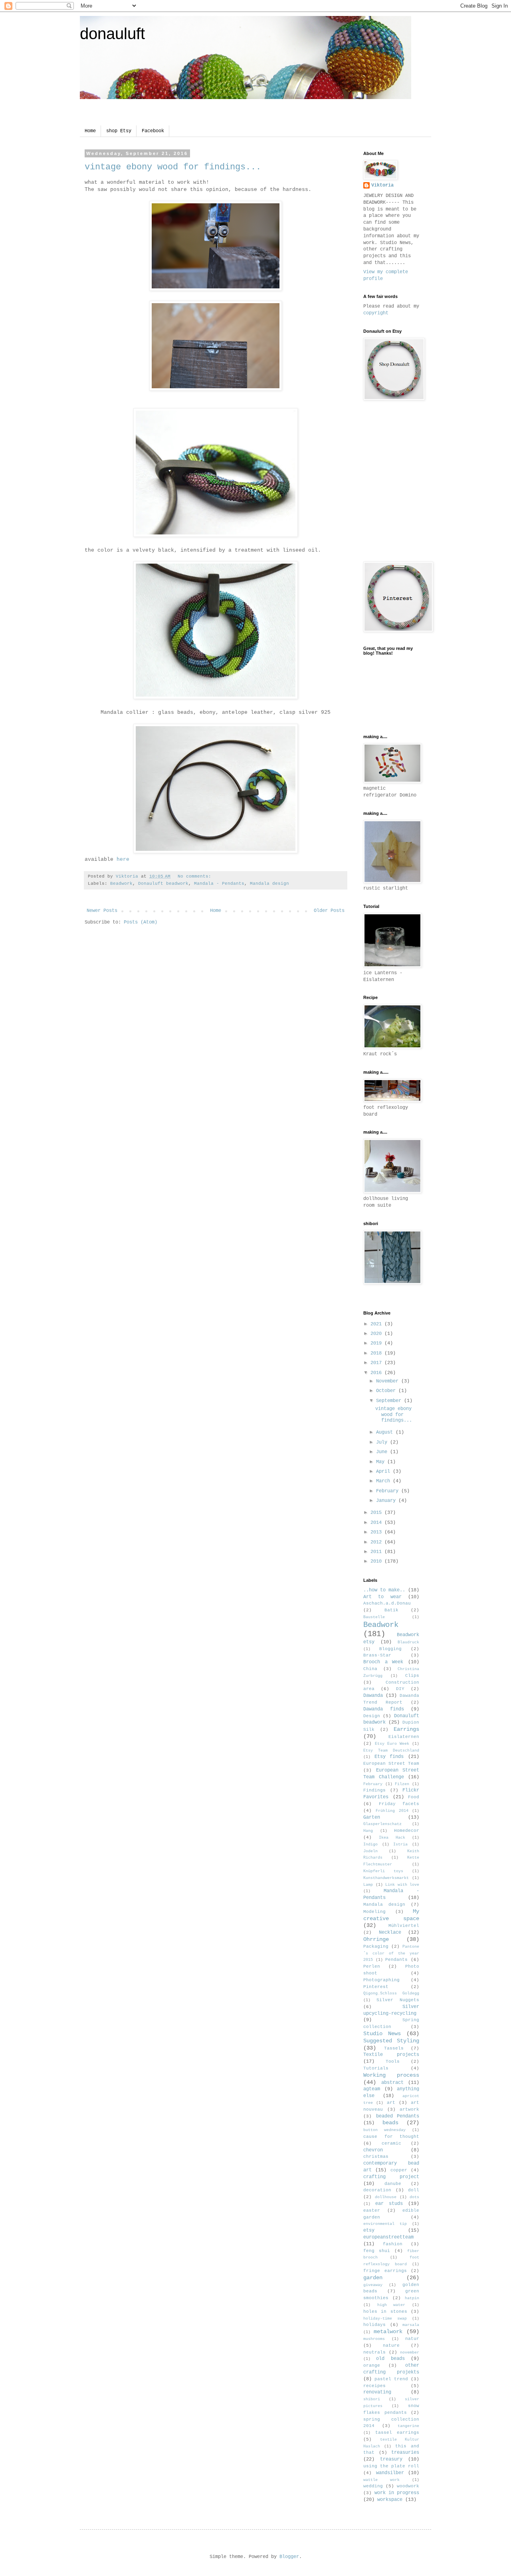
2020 (377, 1334)
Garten (372, 1817)
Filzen (402, 1784)
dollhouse (386, 2197)
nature (391, 2346)
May (382, 1462)
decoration (377, 2190)
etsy (369, 2230)
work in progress (397, 2493)
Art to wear (382, 1597)
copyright (376, 313)
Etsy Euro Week (392, 1744)
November (389, 1381)
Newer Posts (102, 911)
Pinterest (376, 1987)
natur (412, 2339)
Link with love (402, 1885)
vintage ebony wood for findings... (173, 167)
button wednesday (384, 2130)
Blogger (289, 2557)
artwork (409, 2109)
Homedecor (407, 1831)
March (384, 1481)
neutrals (374, 2352)
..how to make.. (384, 1590)
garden (373, 2278)
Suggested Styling (391, 2041)
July (383, 1442)
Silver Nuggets (398, 2000)
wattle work (381, 2480)
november (410, 2353)
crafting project (391, 2177)
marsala (411, 2325)
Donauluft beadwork (163, 884)
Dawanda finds (384, 1709)
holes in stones (385, 2312)
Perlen (372, 1966)
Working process (391, 2075)
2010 (377, 1561)
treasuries (405, 2453)
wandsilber (390, 2473)
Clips (412, 1676)
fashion (393, 2244)
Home (90, 131)
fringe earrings (385, 2271)
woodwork (408, 2486)
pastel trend (391, 2379)
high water (391, 2305)
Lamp (368, 1885)
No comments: (196, 876)
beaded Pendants (398, 2116)
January (387, 1501)
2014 (377, 1523)
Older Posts (329, 911)
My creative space (391, 1915)
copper (399, 2170)
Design (372, 1716)
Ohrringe (376, 1939)
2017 (377, 1363)
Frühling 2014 (392, 1811)
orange (372, 2365)
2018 (377, 1353)
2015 (377, 1513)
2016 (377, 1373)
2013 (377, 1532)
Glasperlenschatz (382, 1824)
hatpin (412, 2298)
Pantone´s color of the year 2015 (391, 1953)
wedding (373, 2486)
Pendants (396, 1960)
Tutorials (376, 2068)
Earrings (406, 1729)
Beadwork (121, 884)
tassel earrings (397, 2433)
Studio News (382, 2034)
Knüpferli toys (383, 1871)
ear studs (389, 2204)
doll (414, 2190)
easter (372, 2211)
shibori (372, 2399)
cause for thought (391, 2137)
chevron (373, 2150)
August (386, 1432)
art (391, 2103)
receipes (374, 2386)
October (387, 1391)
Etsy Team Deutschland (391, 1751)
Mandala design (269, 884)
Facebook (153, 131)
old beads (390, 2359)
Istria (400, 1844)
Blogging (390, 1649)
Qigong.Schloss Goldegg (391, 1993)
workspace (390, 2500)
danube (393, 2184)
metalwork (388, 2332)
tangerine (408, 2426)
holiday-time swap (385, 2319)
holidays (374, 2325)
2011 (377, 1552)
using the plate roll (391, 2466)
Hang (368, 1831)
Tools (393, 2062)
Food (414, 1797)
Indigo (370, 1844)
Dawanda (373, 1696)
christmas (376, 2157)
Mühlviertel (404, 1926)
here (123, 859)
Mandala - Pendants (219, 884)
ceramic (391, 2143)
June (383, 1452)
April (384, 1472)
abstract (392, 2083)
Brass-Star (377, 1655)
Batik (391, 1610)
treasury (391, 2459)
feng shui (377, 2251)
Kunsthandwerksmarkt (386, 1878)
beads (390, 2123)
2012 (377, 1542)
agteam (372, 2089)
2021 (377, 1324)
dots (414, 2197)
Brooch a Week (383, 1662)
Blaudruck (408, 1642)
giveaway (373, 2285)
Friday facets (399, 1804)
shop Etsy (119, 131)
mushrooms (374, 2339)
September (390, 1401)
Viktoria (382, 185)
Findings (374, 1790)
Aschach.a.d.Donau (387, 1603)
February (389, 1491)
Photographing (381, 1980)
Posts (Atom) (141, 922)
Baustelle (374, 1617)
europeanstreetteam (388, 2237)
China (370, 1669)
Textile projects (391, 2055)
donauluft (112, 34)
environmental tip (385, 2224)
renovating (377, 2392)
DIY (400, 1689)
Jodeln (370, 1851)
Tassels (394, 2048)
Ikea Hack (392, 1838)
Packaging (376, 1946)
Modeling (374, 1912)
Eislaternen (404, 1737)
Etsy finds (389, 1757)
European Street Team (391, 1764)
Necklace (390, 1932)
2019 (377, 1343)
